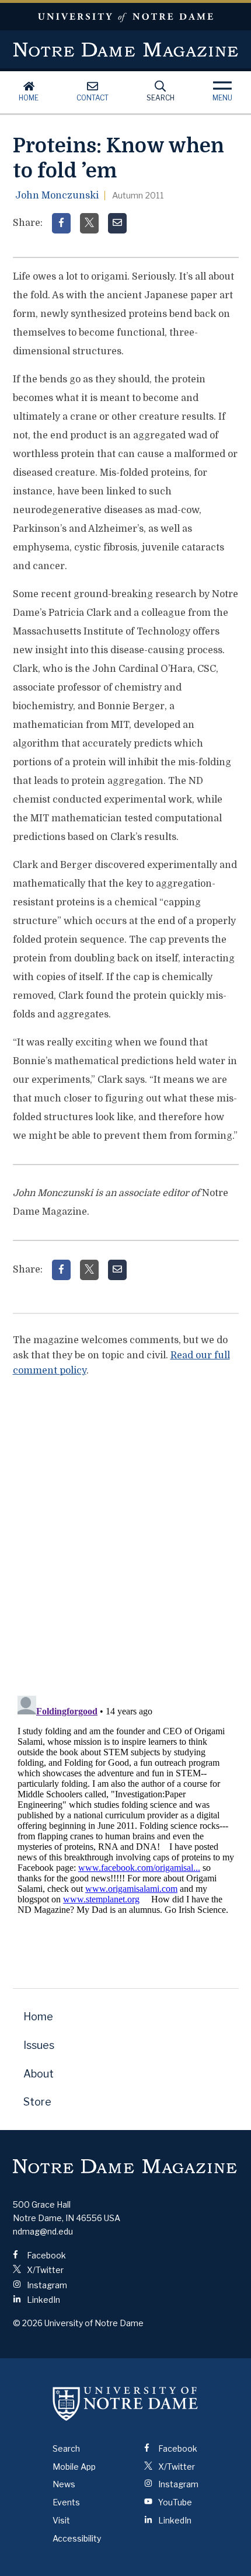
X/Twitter (44, 2270)
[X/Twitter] (89, 223)
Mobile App (74, 2467)
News (64, 2484)
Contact (93, 98)
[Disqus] (126, 1533)
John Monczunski (57, 196)
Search (161, 98)
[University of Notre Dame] (125, 2404)
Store (37, 2102)
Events (66, 2502)
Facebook (46, 2255)
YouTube (174, 2502)
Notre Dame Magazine (126, 50)
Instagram (46, 2285)
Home (29, 98)
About (39, 2074)
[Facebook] (61, 223)
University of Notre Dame (125, 17)
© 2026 (28, 2323)
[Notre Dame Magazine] (125, 2166)
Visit (61, 2520)
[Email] (117, 223)
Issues (39, 2045)
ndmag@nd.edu (43, 2231)
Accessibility (77, 2538)
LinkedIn (43, 2300)
